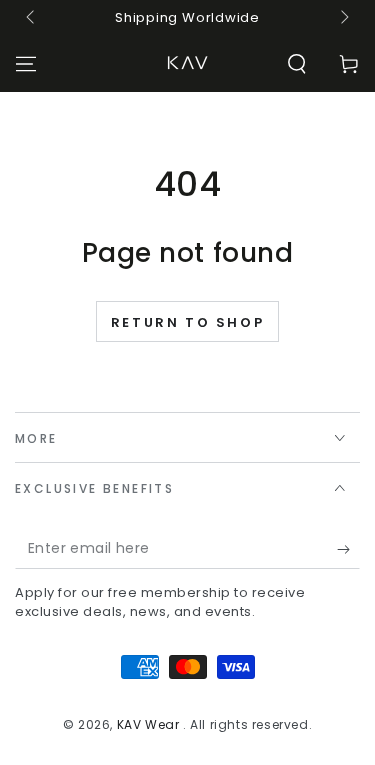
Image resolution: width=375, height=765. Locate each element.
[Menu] (26, 64)
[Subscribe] (348, 549)
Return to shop (187, 322)
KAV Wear (150, 724)
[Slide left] (32, 18)
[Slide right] (343, 18)
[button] (297, 64)
